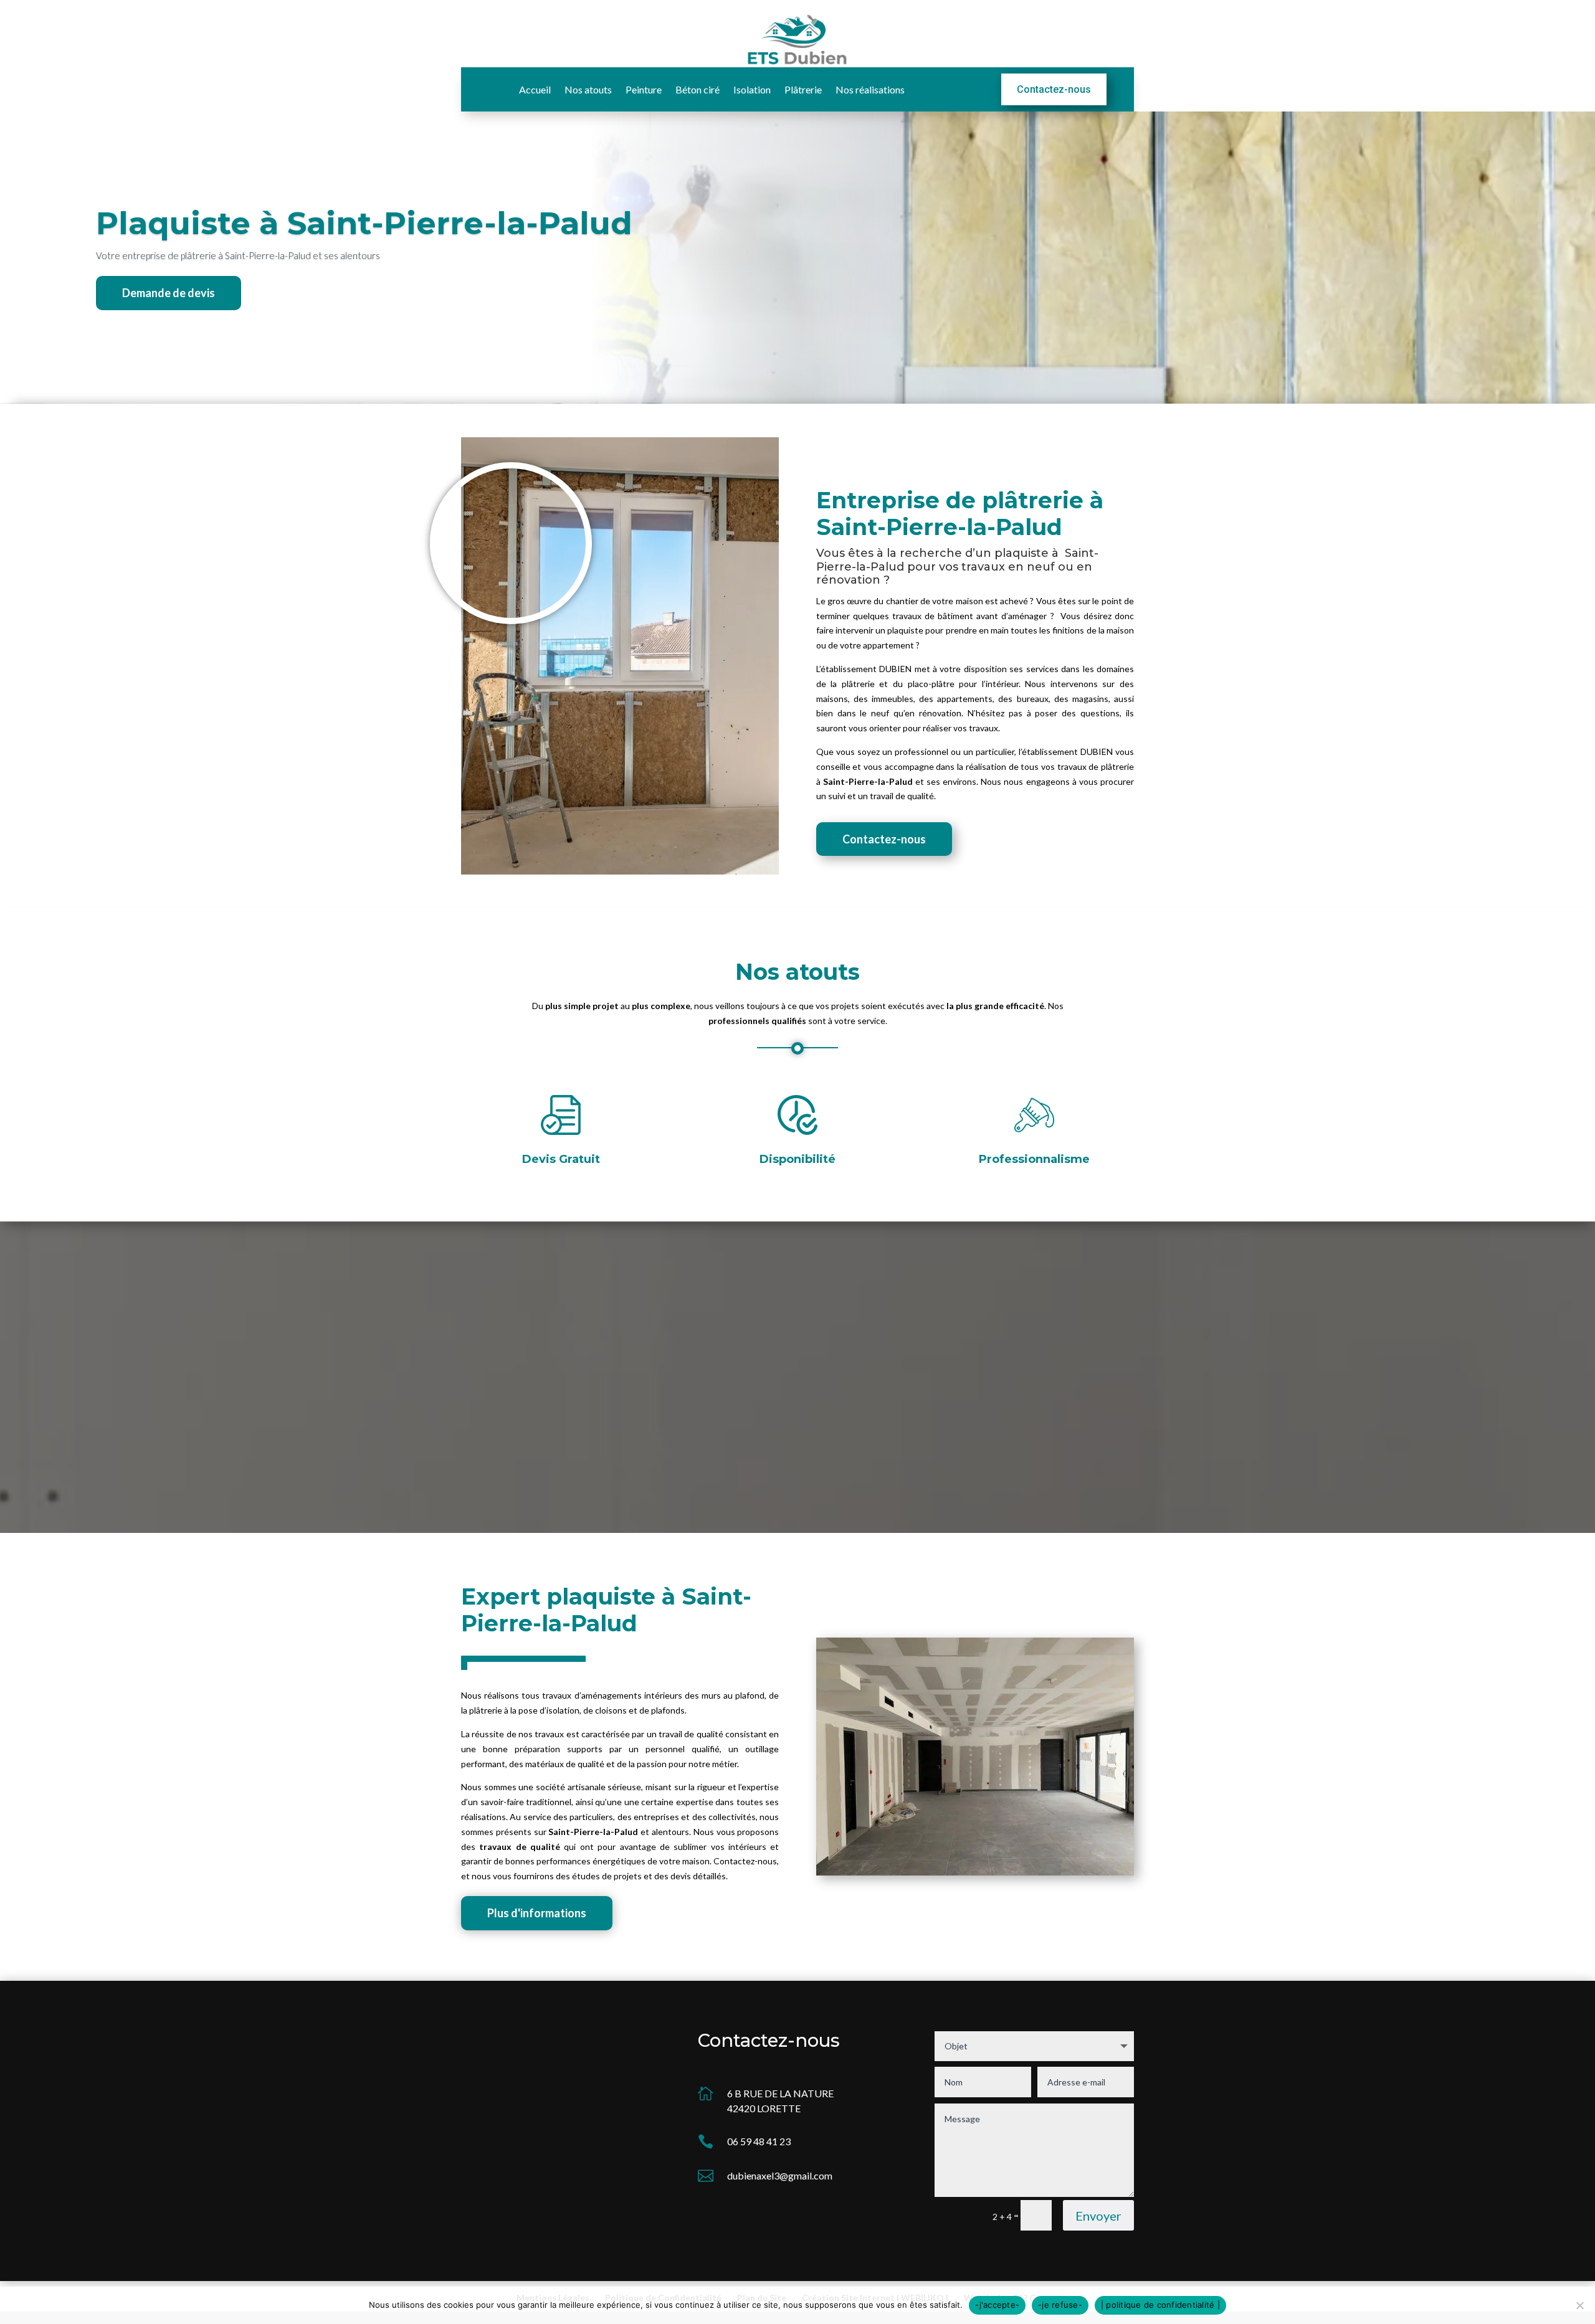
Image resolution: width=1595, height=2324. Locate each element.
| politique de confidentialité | (1160, 2305)
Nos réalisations (870, 90)
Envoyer (1098, 2216)
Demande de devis (169, 293)
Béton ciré (698, 90)
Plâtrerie (803, 90)
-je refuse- (1060, 2305)
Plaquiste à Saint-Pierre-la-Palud (364, 223)
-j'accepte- (997, 2305)
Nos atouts (588, 90)
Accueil (535, 90)
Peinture (644, 90)
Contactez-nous (1054, 89)
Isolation (752, 90)
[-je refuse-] (1579, 2305)
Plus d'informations (537, 1913)
